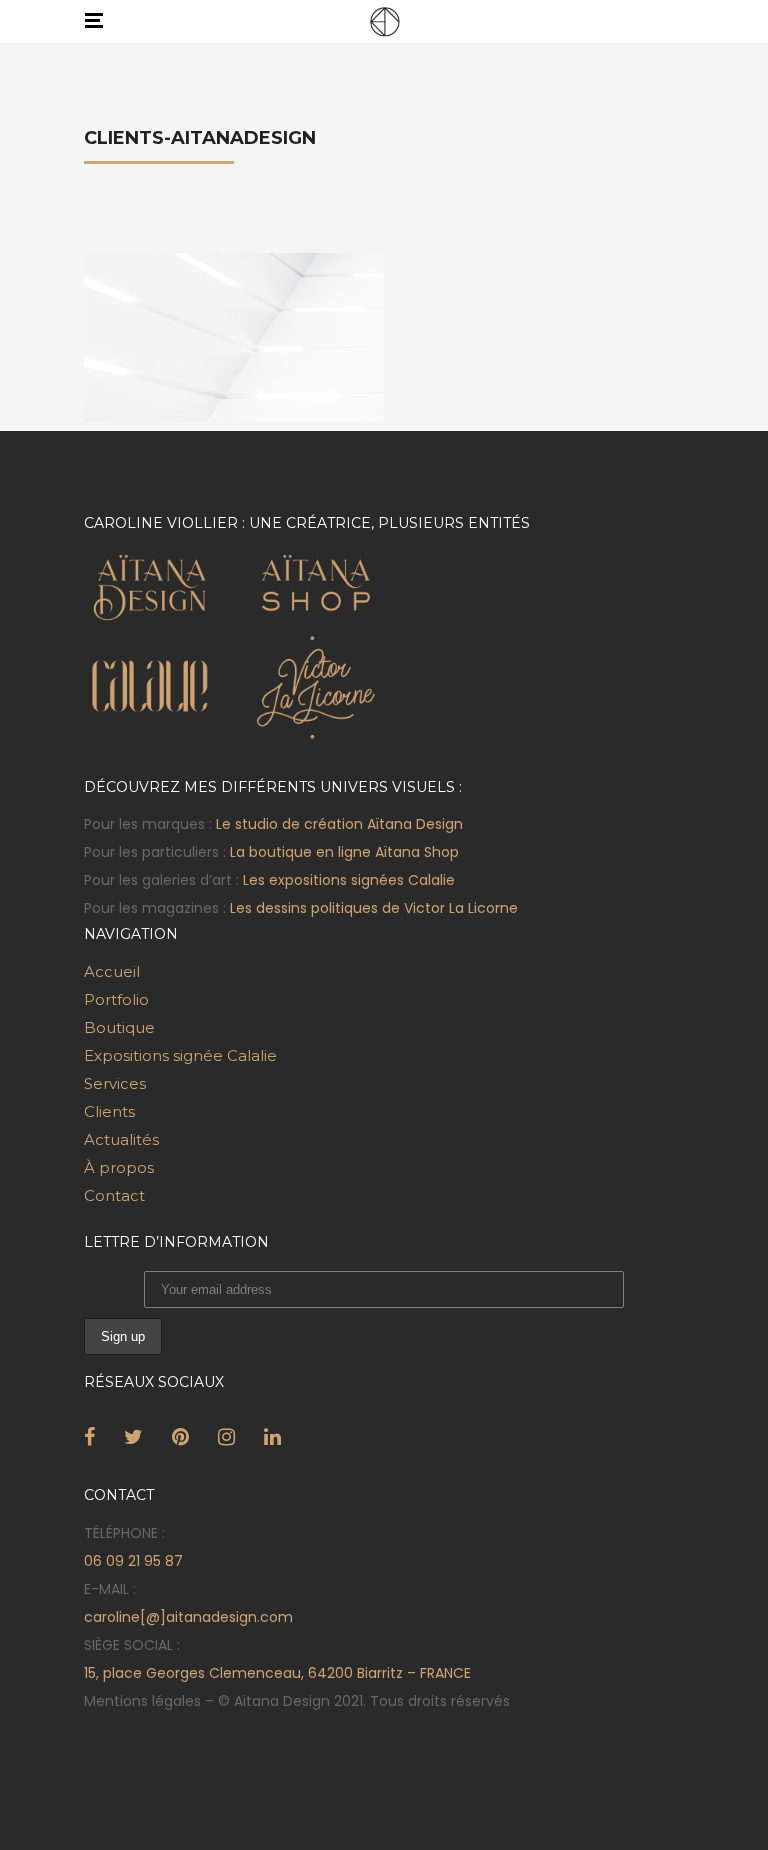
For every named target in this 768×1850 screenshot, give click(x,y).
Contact (114, 1195)
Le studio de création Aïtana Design (339, 824)
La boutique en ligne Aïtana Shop (344, 852)
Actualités (121, 1139)
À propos (119, 1167)
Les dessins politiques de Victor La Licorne (374, 908)
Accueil (112, 971)
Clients (109, 1111)
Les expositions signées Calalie (349, 880)
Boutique (119, 1027)
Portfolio (116, 999)
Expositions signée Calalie (180, 1055)
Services (115, 1083)
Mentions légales (142, 1701)
